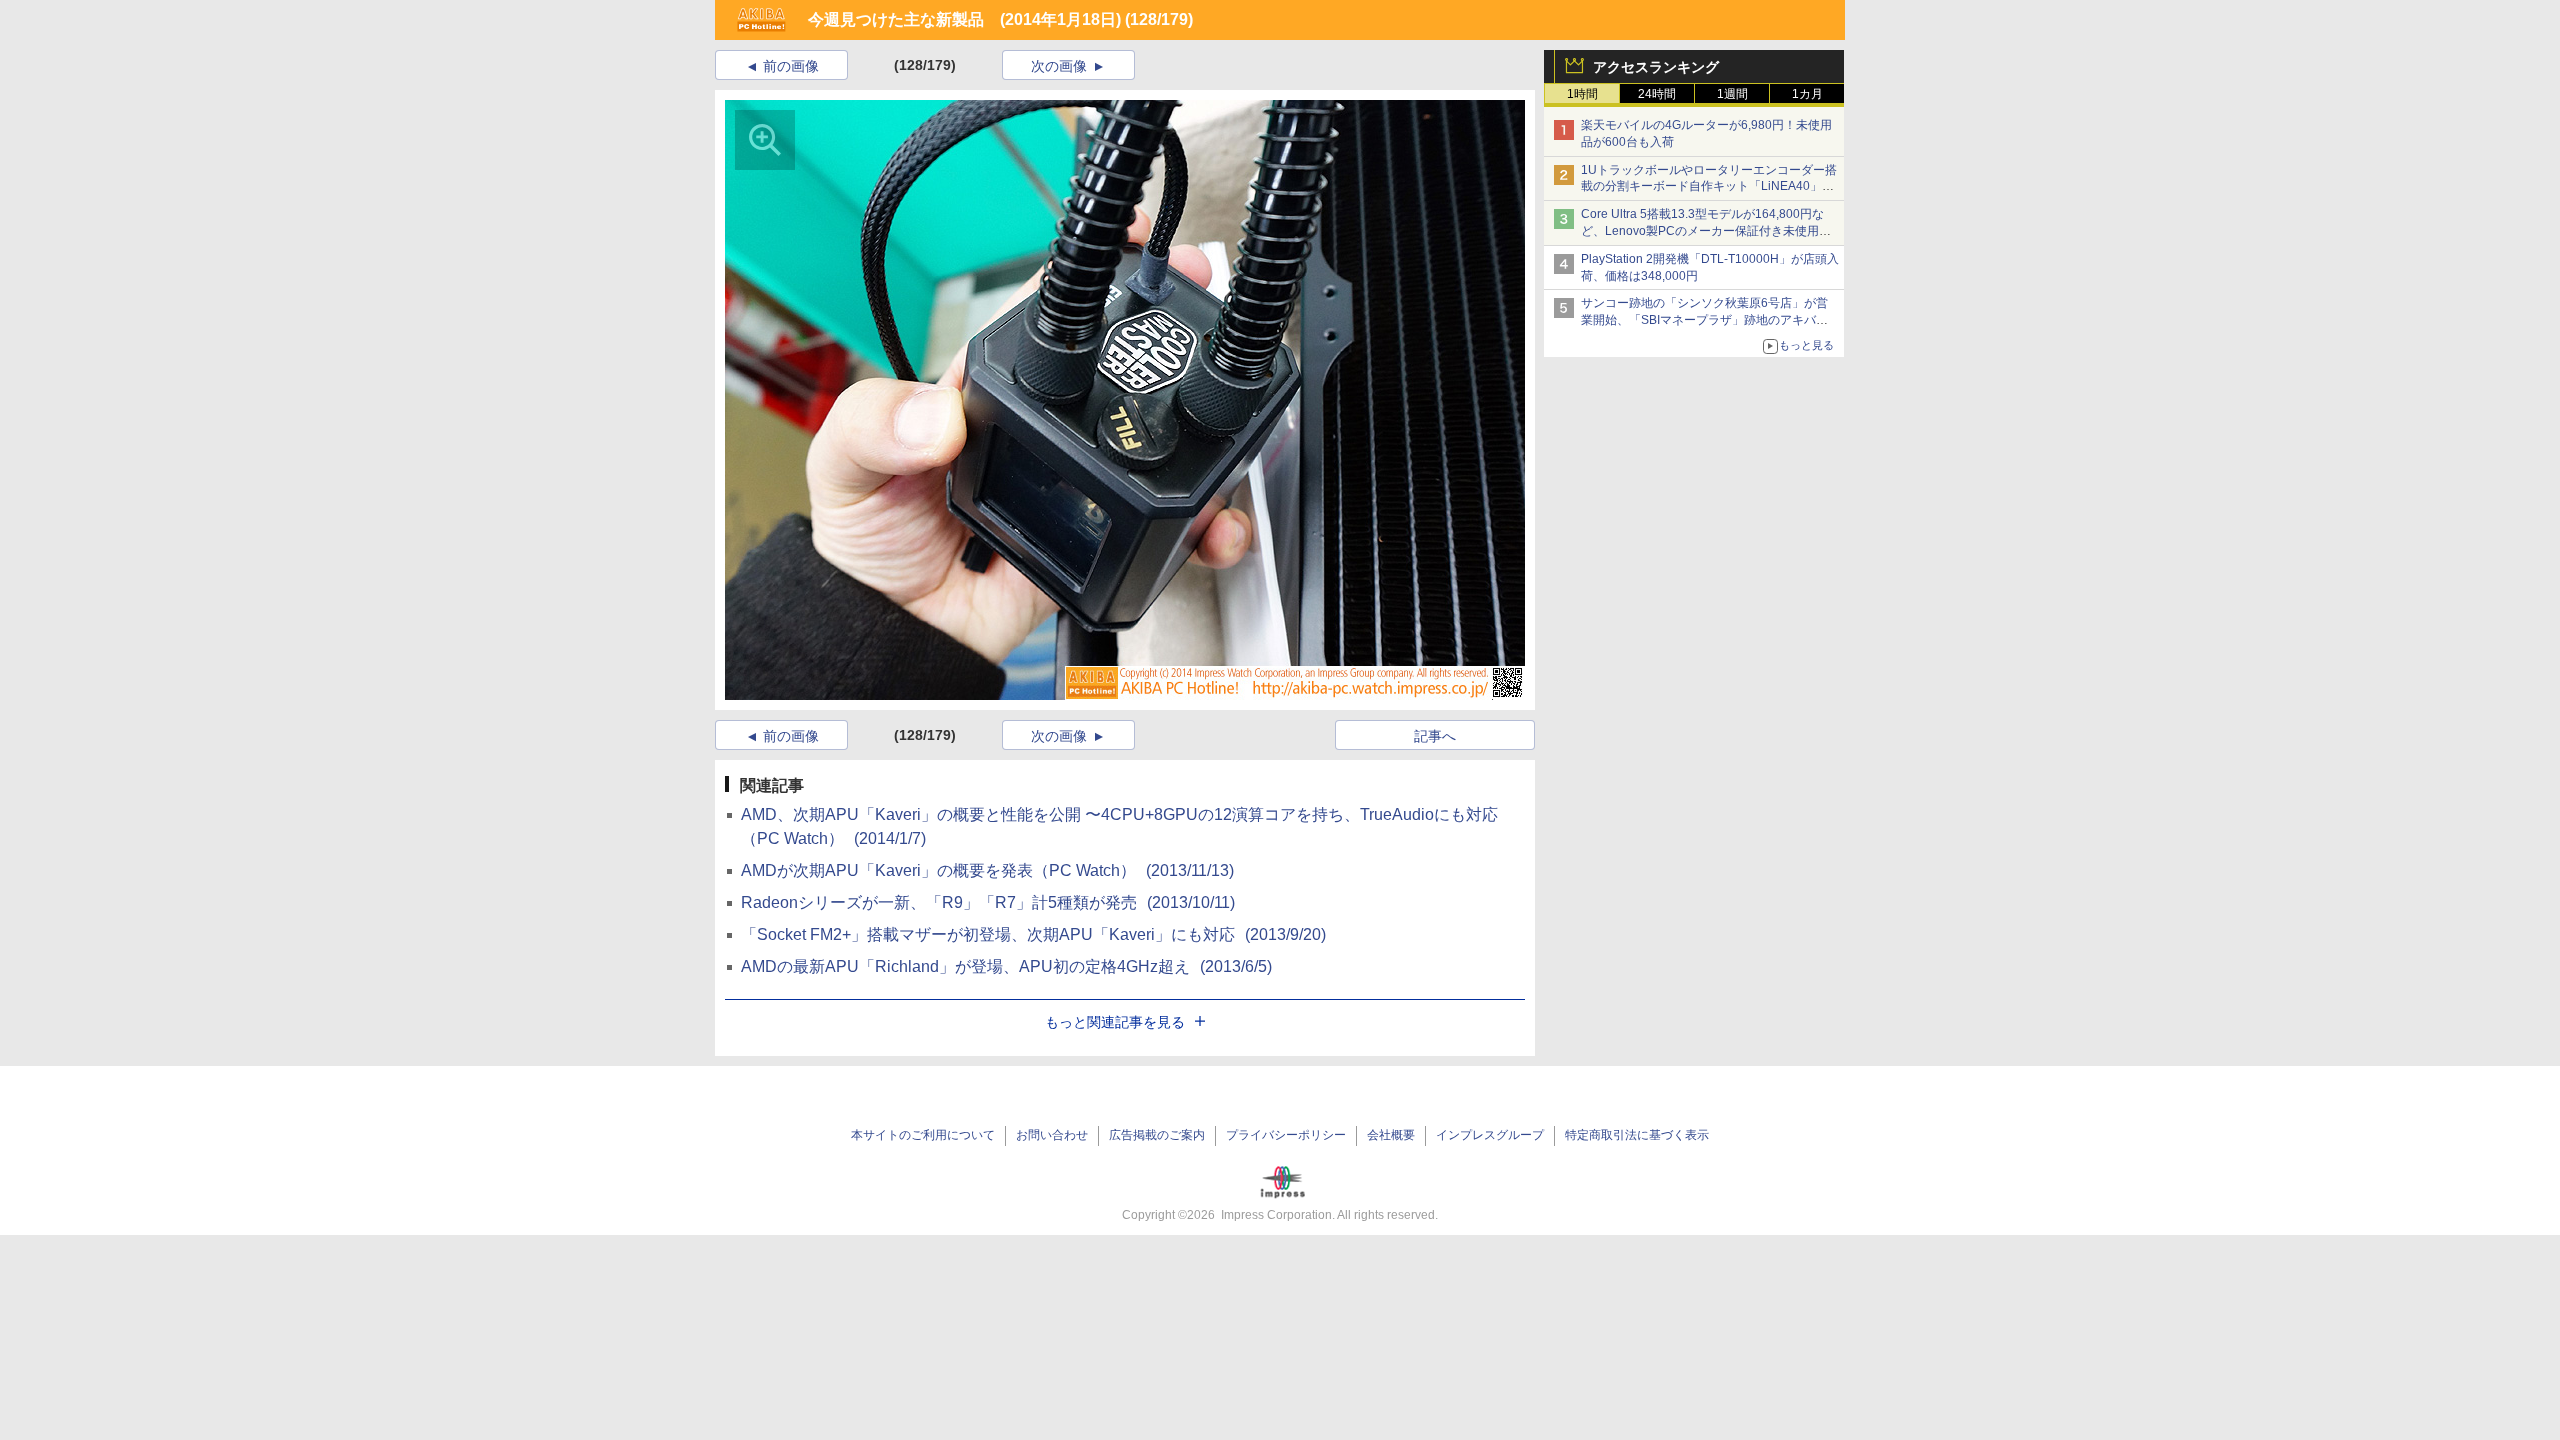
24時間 (1657, 94)
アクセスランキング (1656, 67)
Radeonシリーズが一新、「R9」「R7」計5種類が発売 (988, 902)
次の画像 (1059, 66)
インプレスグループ (1490, 1135)
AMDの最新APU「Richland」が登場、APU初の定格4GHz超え (1006, 966)
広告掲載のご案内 (1157, 1135)
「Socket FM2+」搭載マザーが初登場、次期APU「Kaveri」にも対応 (1033, 934)
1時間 (1582, 94)
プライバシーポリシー (1286, 1135)
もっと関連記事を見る (1115, 1022)
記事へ (1435, 736)
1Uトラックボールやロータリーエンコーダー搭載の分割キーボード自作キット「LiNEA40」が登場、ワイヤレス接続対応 (1709, 187)
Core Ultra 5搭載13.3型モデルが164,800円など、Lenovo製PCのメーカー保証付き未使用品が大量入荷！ (1706, 231)
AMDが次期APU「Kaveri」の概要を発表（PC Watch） (987, 870)
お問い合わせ (1052, 1135)
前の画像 (791, 66)
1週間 (1732, 94)
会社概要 (1391, 1135)
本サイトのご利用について (923, 1135)
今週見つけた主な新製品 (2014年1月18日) (964, 19)
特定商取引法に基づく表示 (1637, 1135)
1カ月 (1807, 94)
